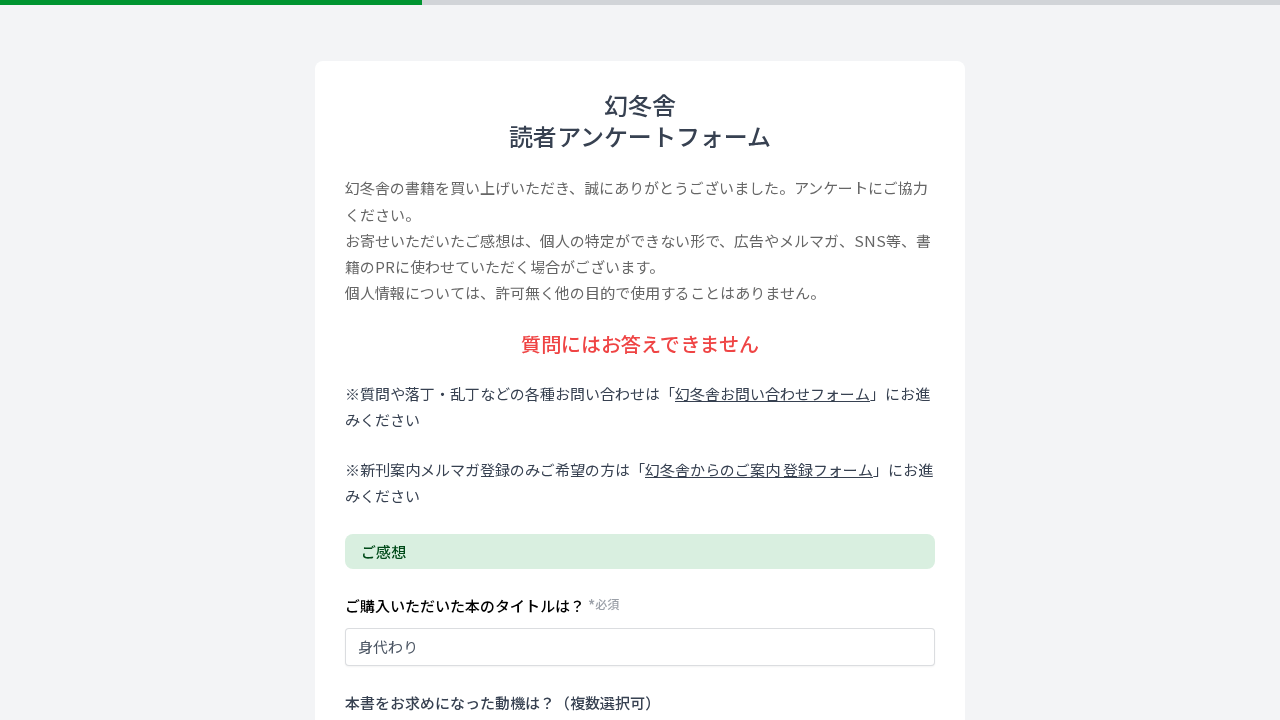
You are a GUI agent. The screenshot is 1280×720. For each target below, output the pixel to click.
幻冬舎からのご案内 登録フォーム (759, 469)
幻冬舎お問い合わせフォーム (772, 393)
